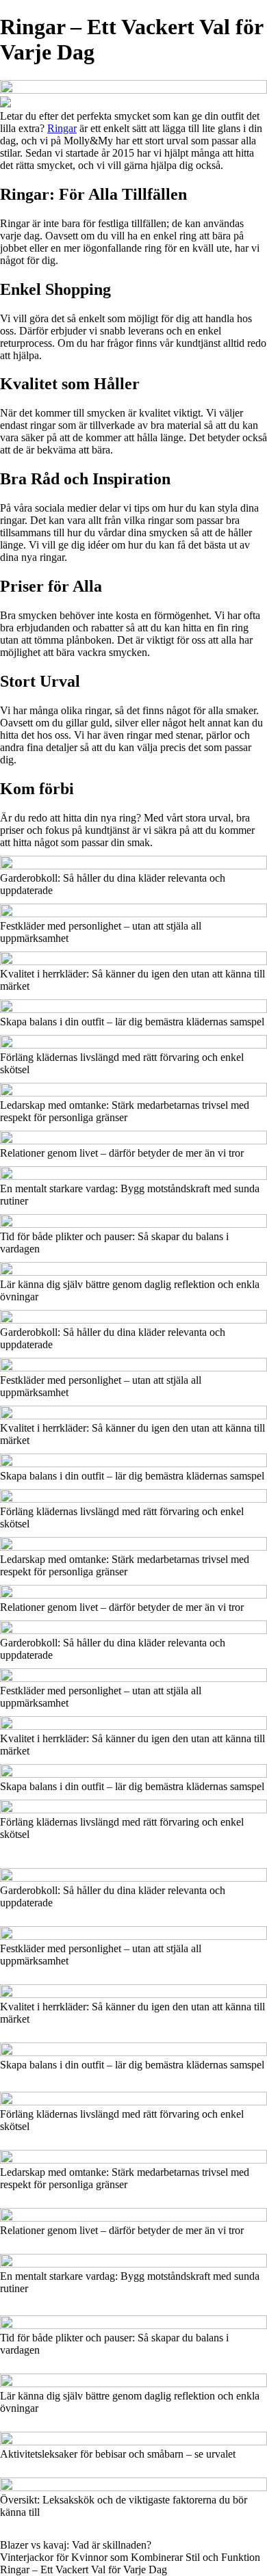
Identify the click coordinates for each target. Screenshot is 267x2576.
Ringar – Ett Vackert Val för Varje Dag (84, 2570)
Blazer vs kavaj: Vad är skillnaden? (76, 2545)
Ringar (62, 128)
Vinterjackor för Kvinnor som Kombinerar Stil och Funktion (130, 2557)
